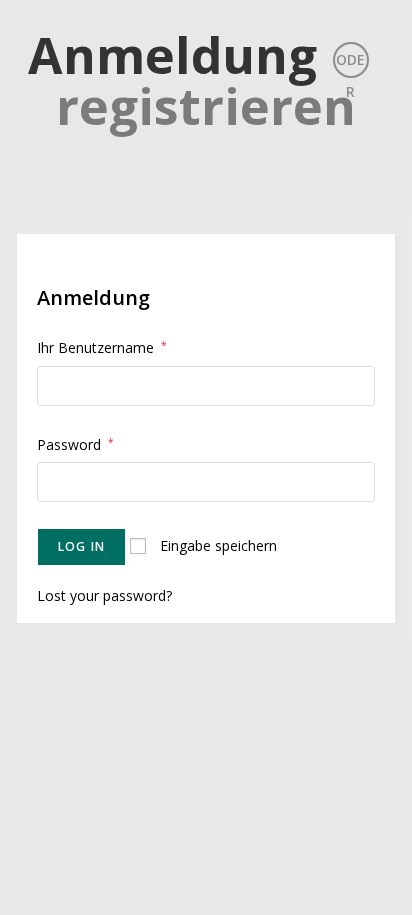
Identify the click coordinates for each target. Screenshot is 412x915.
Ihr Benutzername (102, 347)
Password (75, 444)
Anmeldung (172, 55)
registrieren (206, 106)
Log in (81, 546)
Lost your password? (104, 595)
